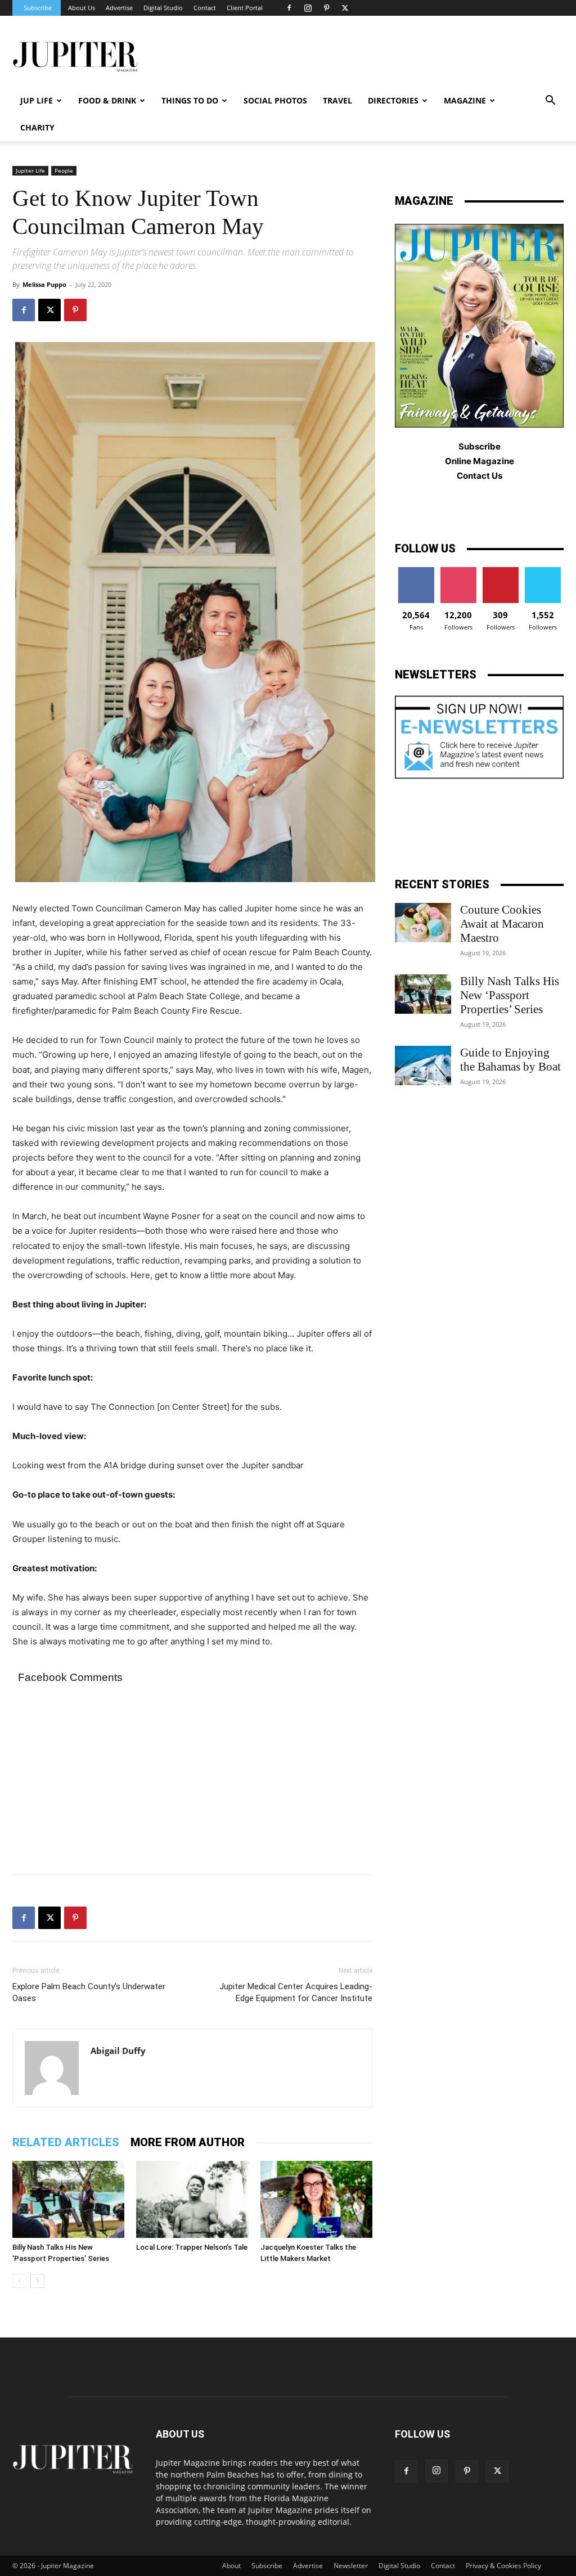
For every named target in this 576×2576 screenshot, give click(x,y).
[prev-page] (19, 2281)
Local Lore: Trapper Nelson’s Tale (192, 2247)
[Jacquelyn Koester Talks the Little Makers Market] (316, 2199)
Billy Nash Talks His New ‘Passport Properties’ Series (510, 995)
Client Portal (245, 8)
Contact (205, 8)
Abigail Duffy (118, 2051)
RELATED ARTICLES (66, 2142)
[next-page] (37, 2281)
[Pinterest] (326, 8)
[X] (345, 8)
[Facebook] (289, 8)
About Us (82, 8)
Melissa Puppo (44, 284)
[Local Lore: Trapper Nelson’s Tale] (192, 2199)
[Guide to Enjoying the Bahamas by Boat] (423, 1066)
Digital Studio (163, 8)
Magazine (465, 100)
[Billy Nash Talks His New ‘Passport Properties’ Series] (68, 2199)
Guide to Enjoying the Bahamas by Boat (510, 1060)
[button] (550, 102)
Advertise (119, 8)
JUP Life (37, 100)
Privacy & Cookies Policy (503, 2566)
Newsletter (351, 2566)
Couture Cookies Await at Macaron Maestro (502, 924)
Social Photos (275, 100)
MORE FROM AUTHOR (188, 2142)
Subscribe (38, 8)
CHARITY (37, 127)
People (64, 170)
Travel (337, 100)
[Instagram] (308, 8)
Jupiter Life (30, 170)
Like (416, 571)
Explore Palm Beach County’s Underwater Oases (89, 1992)
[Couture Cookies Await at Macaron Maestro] (423, 923)
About (231, 2566)
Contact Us (480, 476)
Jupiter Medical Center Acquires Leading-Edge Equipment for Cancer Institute (296, 1992)
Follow (458, 571)
